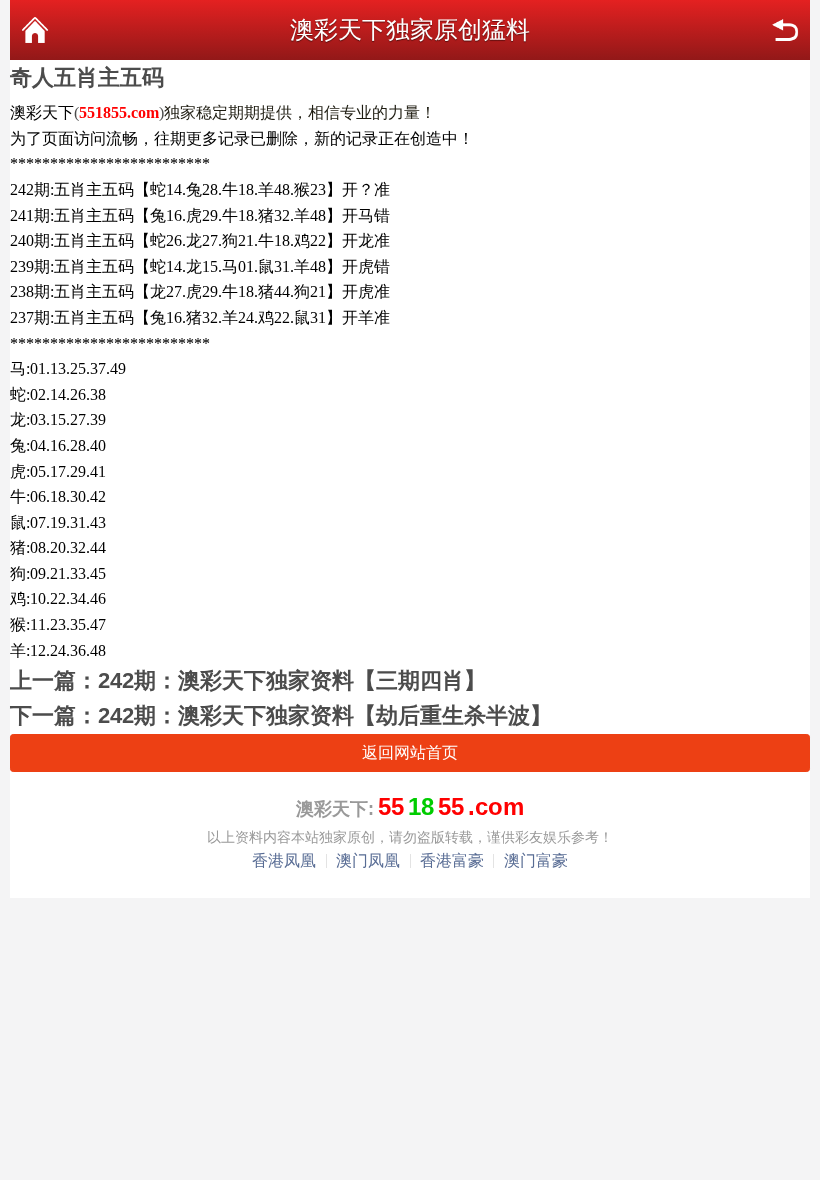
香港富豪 (452, 860)
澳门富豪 (536, 860)
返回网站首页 (410, 752)
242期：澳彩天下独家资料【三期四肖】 (292, 680)
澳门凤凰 (368, 860)
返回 (785, 30)
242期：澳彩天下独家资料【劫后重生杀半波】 (325, 715)
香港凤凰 (284, 860)
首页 (35, 30)
